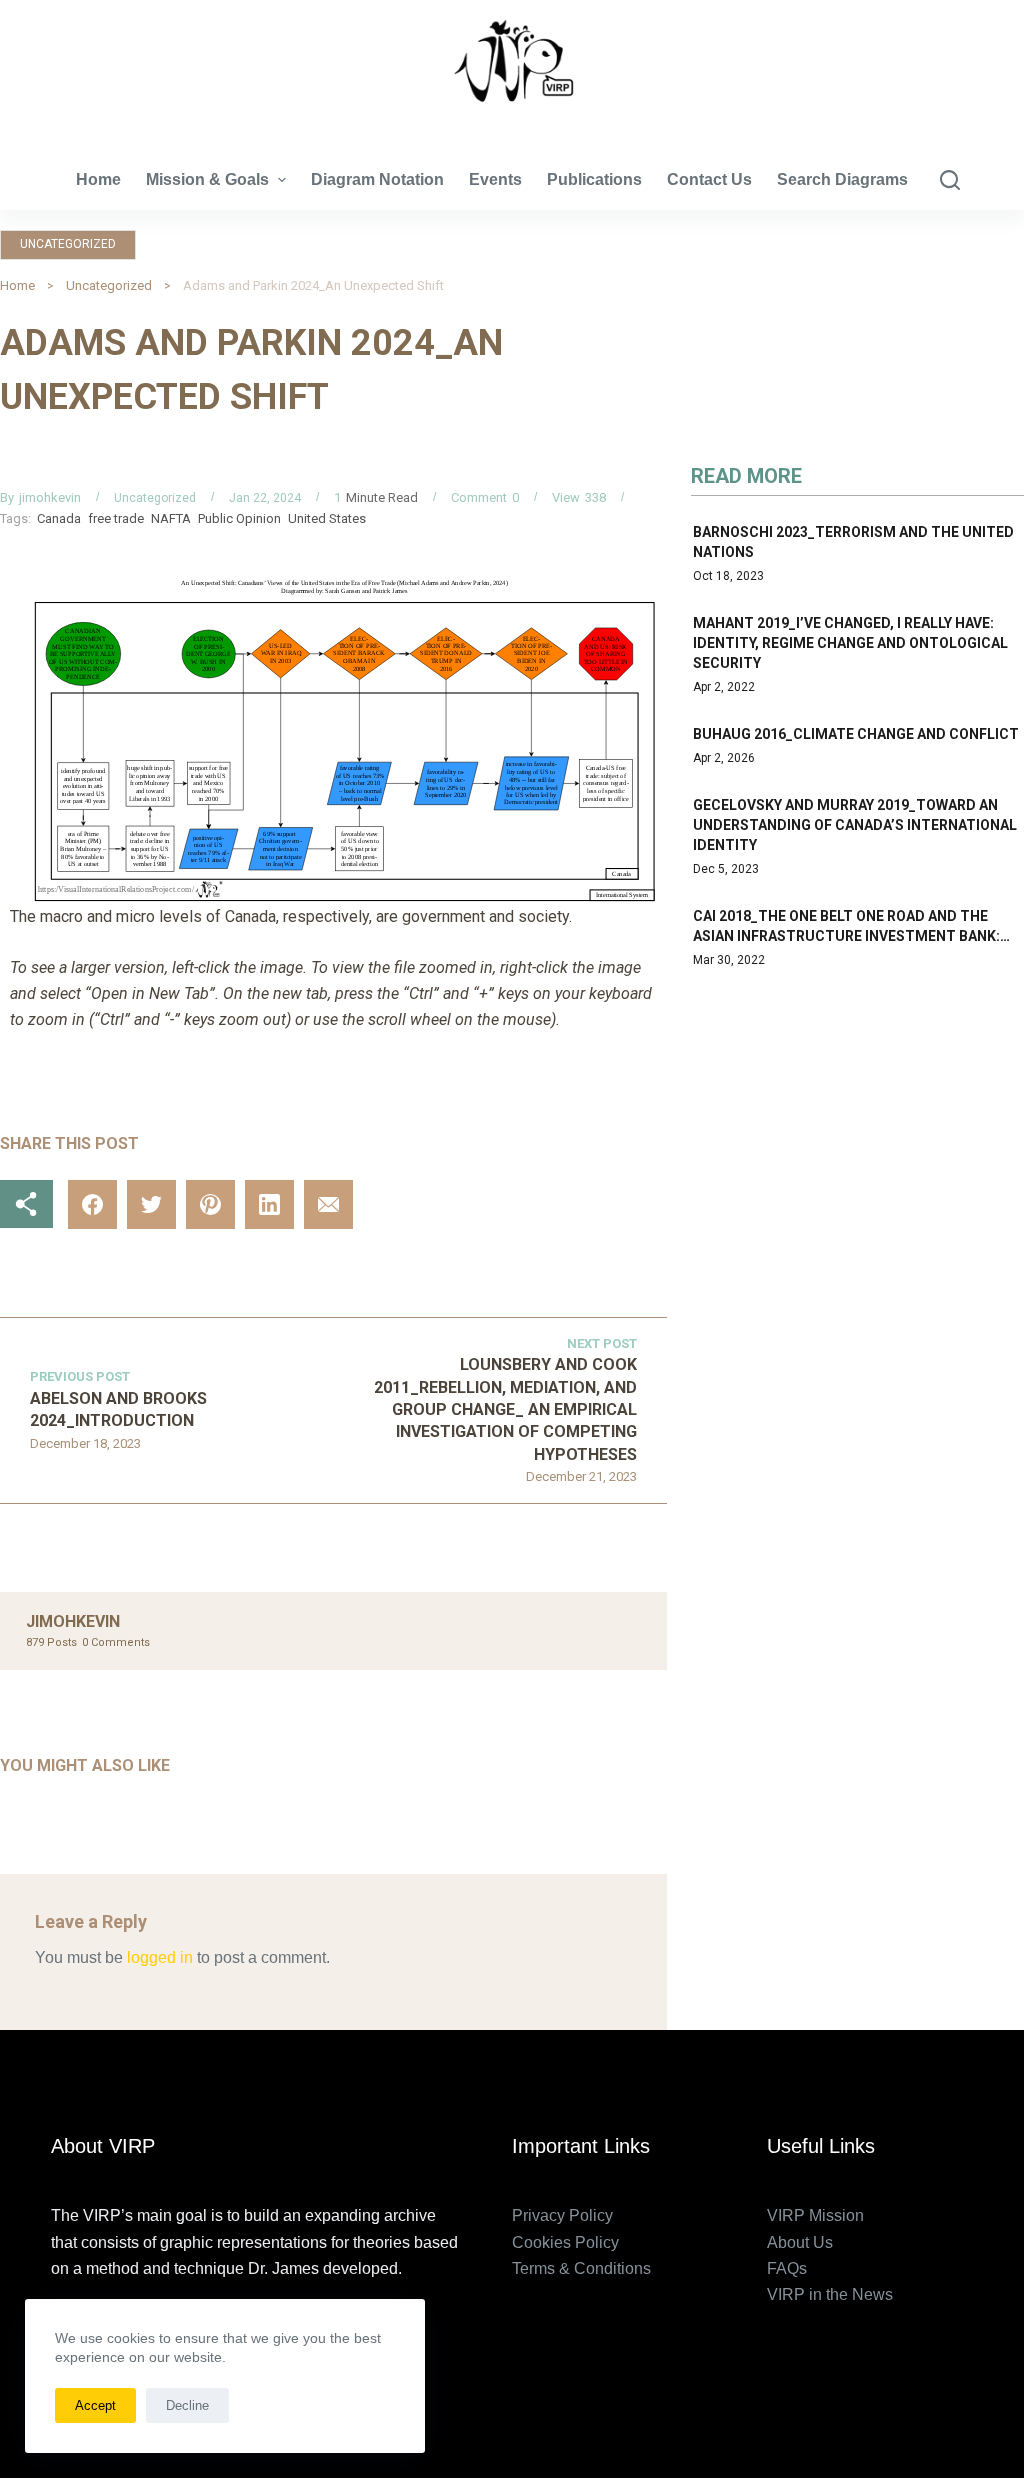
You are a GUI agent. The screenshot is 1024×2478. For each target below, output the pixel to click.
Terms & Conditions (581, 2268)
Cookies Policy (565, 2242)
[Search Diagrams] (950, 180)
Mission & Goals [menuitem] (207, 179)
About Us (800, 2242)
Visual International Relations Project (512, 119)
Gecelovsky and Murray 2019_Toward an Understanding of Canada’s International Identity (855, 825)
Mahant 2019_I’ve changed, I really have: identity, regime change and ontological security (850, 643)
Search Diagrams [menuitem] (842, 179)
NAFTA (171, 518)
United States (327, 518)
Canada (59, 518)
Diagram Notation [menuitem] (377, 179)
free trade (116, 518)
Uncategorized (68, 244)
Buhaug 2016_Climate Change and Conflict (856, 734)
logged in (160, 1957)
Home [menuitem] (98, 179)
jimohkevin (50, 497)
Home (17, 285)
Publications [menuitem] (594, 179)
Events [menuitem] (495, 179)
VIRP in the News (830, 2294)
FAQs (787, 2268)
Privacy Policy (562, 2215)
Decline (187, 2405)
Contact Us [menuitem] (709, 179)
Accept (95, 2405)
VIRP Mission (815, 2215)
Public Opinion (239, 518)
